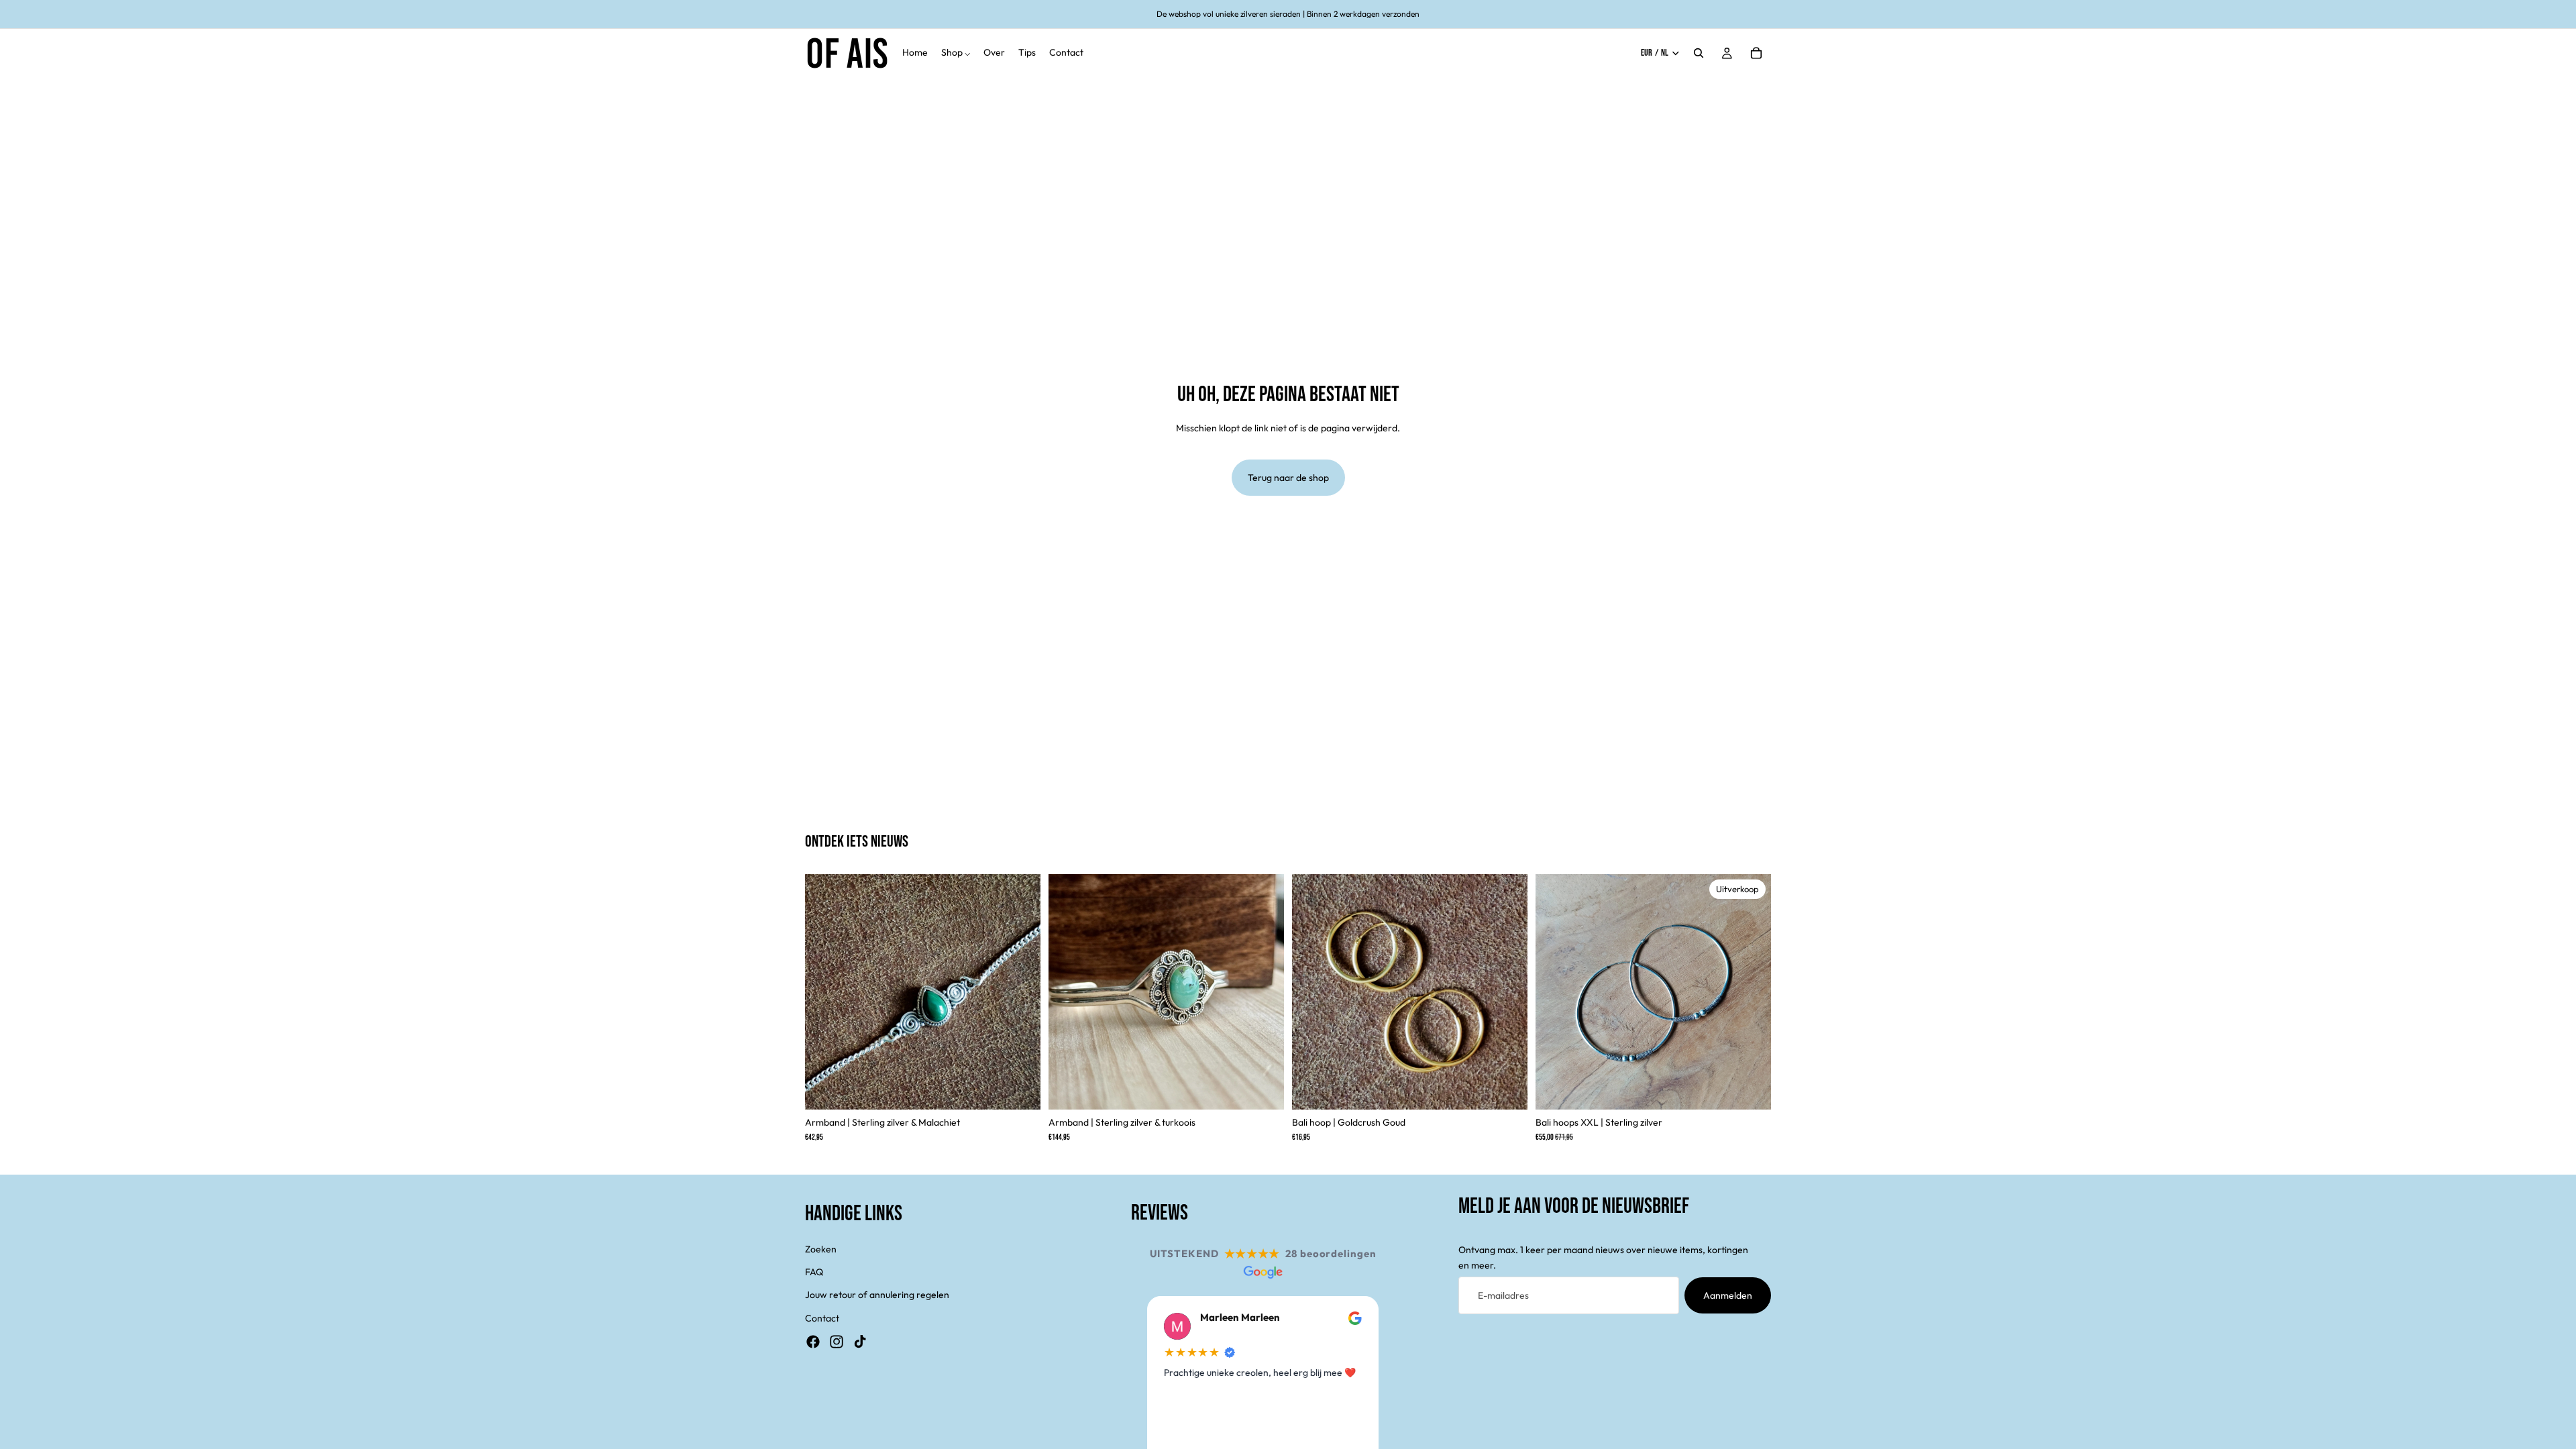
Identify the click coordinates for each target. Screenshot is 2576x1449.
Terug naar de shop (1288, 478)
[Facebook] (813, 1342)
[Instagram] (837, 1342)
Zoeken (821, 1249)
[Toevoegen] (1020, 1089)
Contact (822, 1318)
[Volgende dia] (1020, 992)
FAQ (814, 1272)
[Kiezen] (1507, 1089)
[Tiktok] (860, 1342)
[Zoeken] (1699, 53)
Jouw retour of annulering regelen (877, 1295)
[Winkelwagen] (1756, 53)
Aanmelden (1728, 1295)
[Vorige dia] (825, 992)
